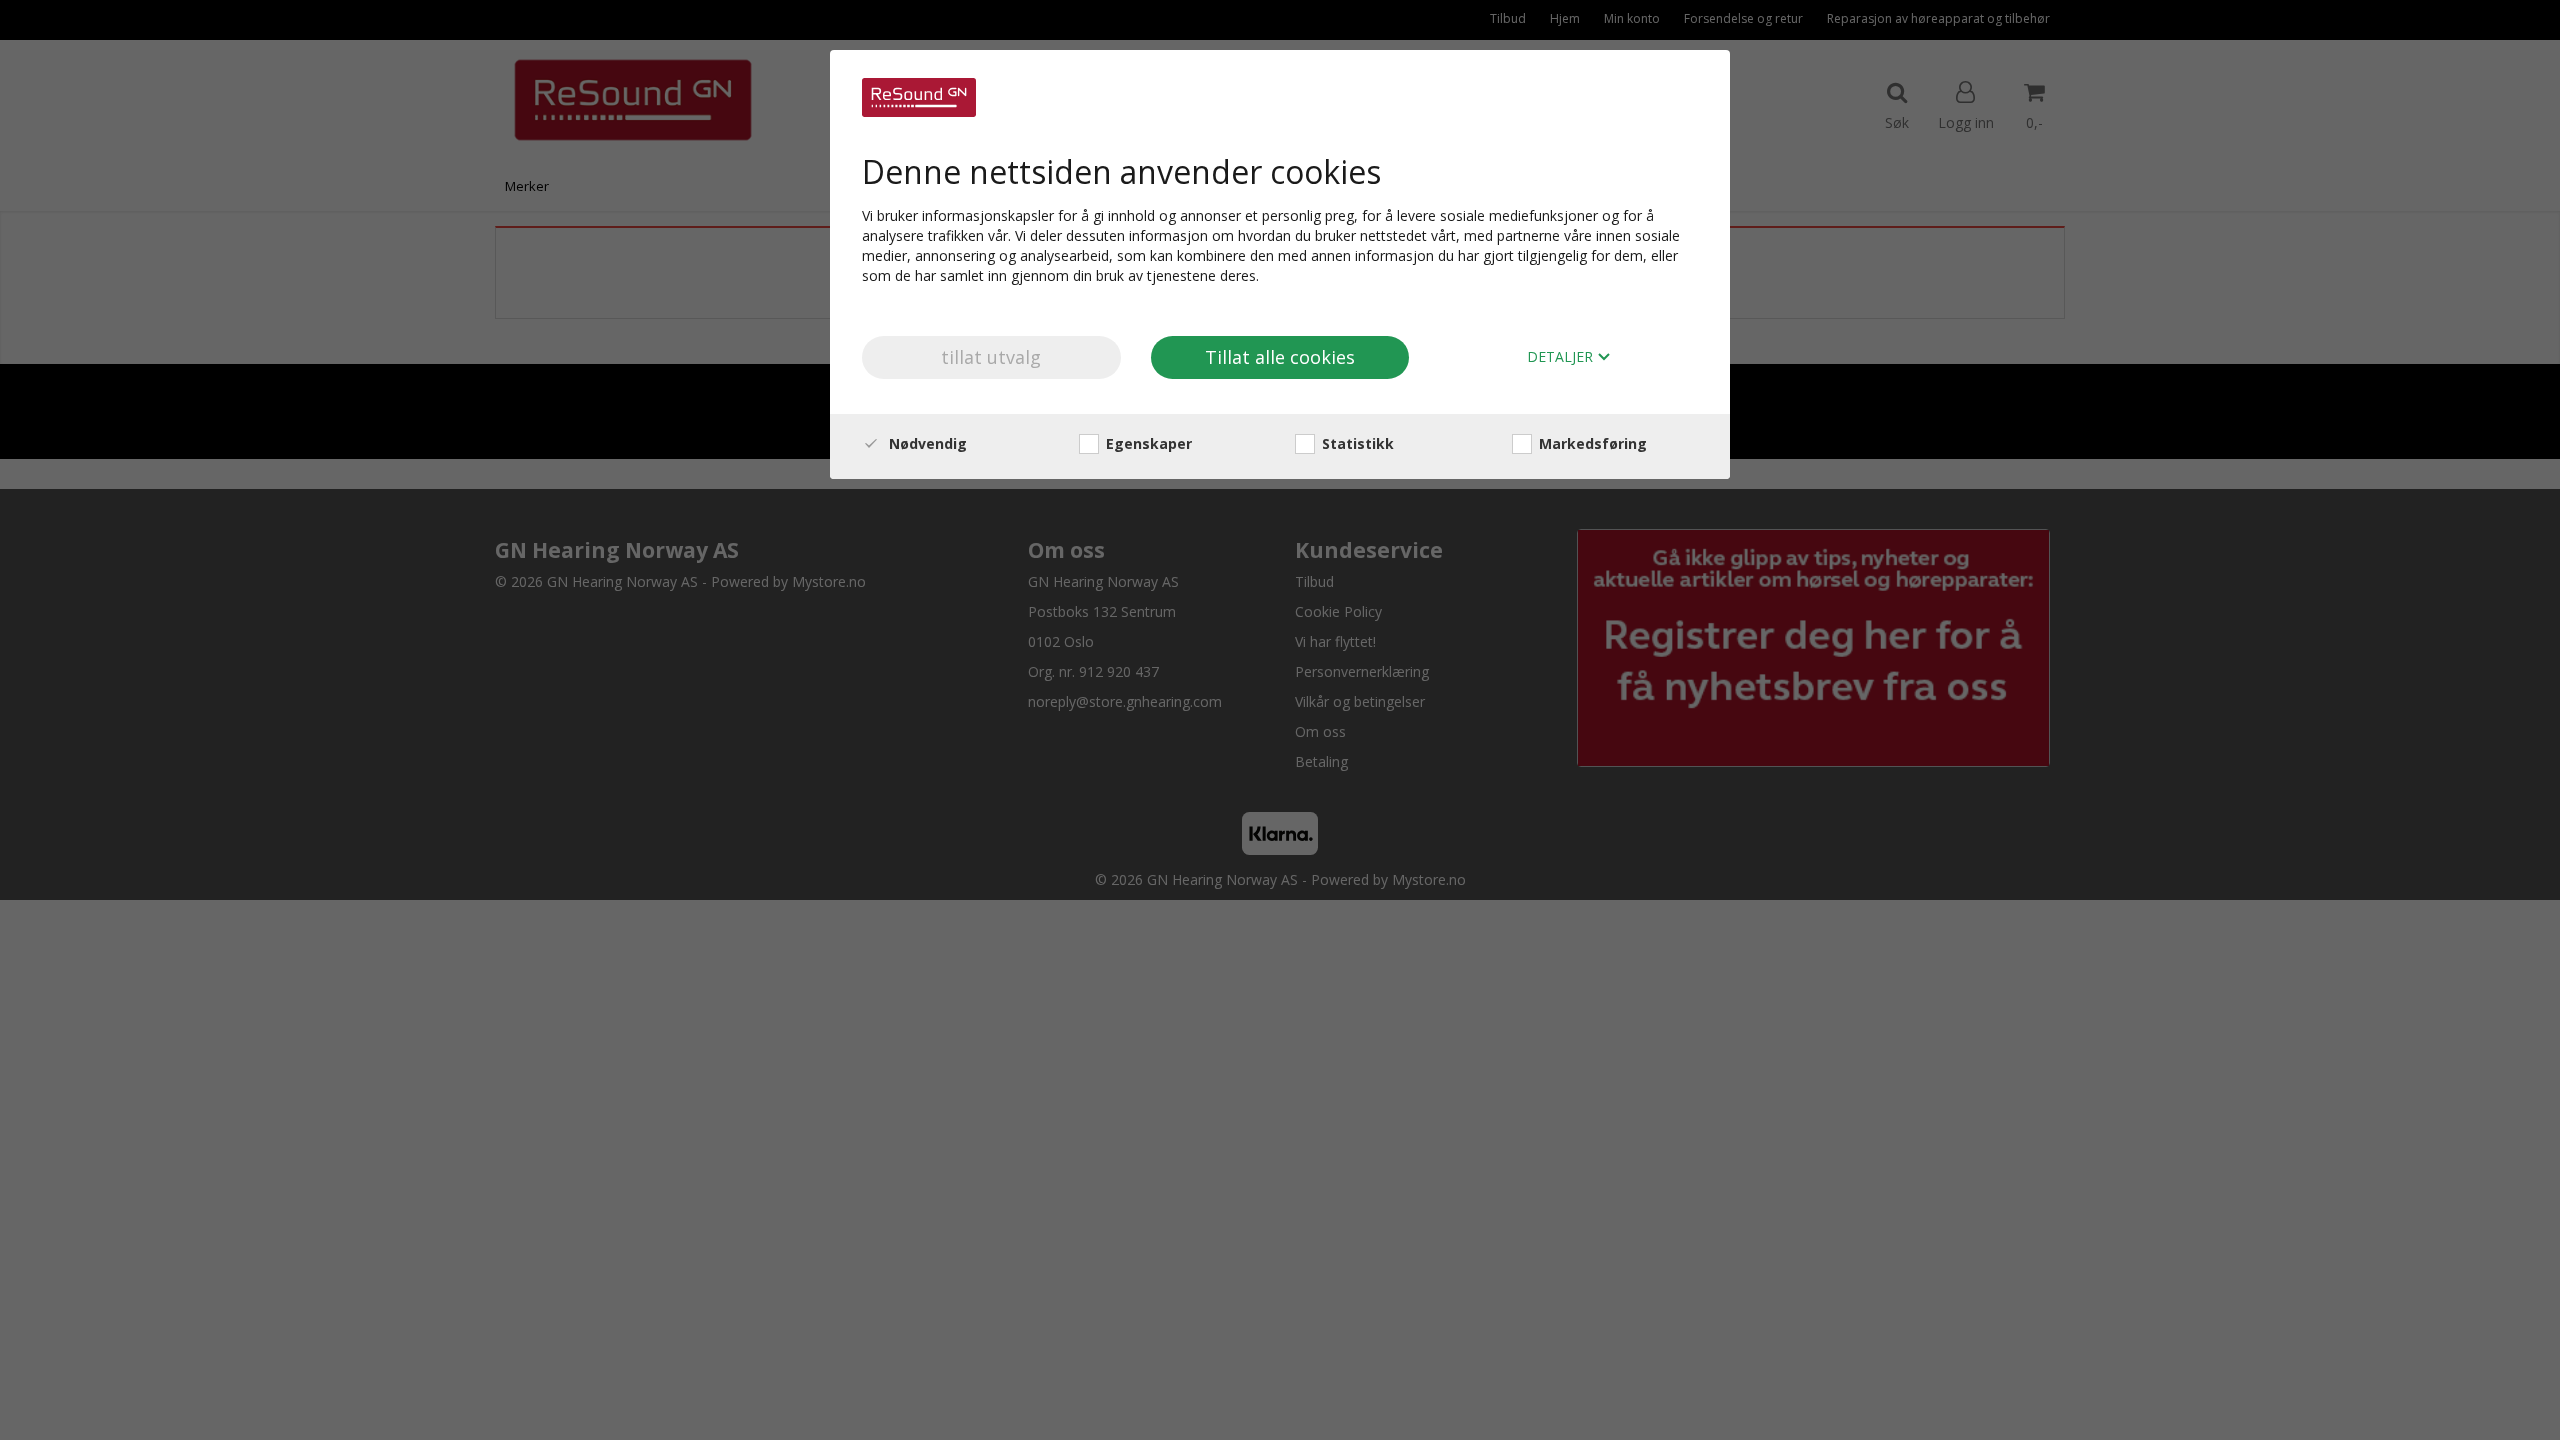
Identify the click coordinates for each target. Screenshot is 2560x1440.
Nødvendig (926, 443)
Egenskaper (1147, 443)
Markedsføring (1591, 443)
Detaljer (1562, 357)
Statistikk (1356, 443)
